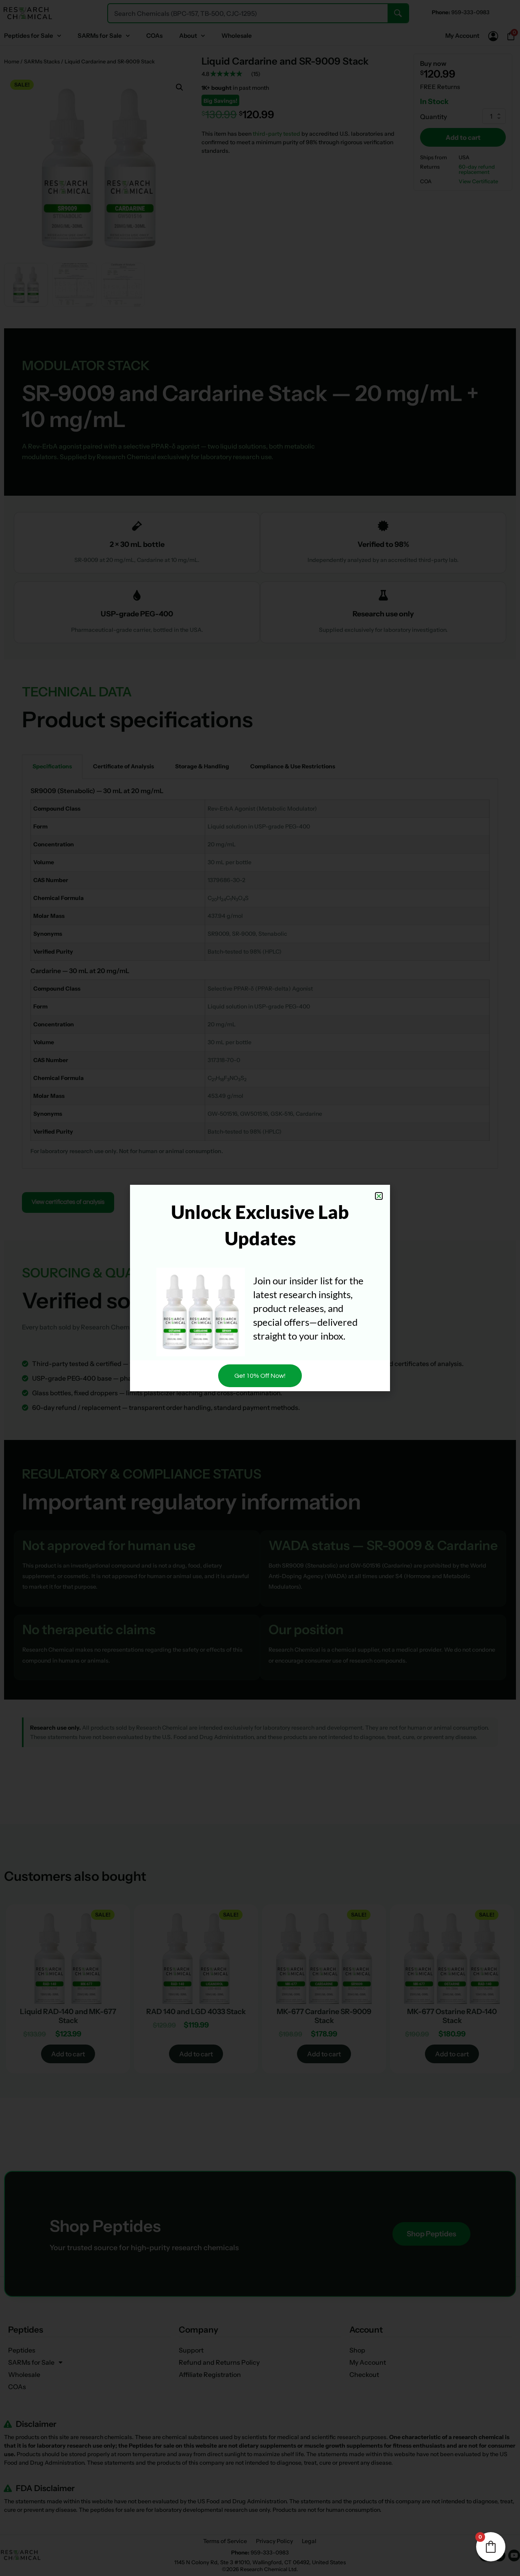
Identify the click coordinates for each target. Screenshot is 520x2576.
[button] (379, 1196)
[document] (260, 1288)
